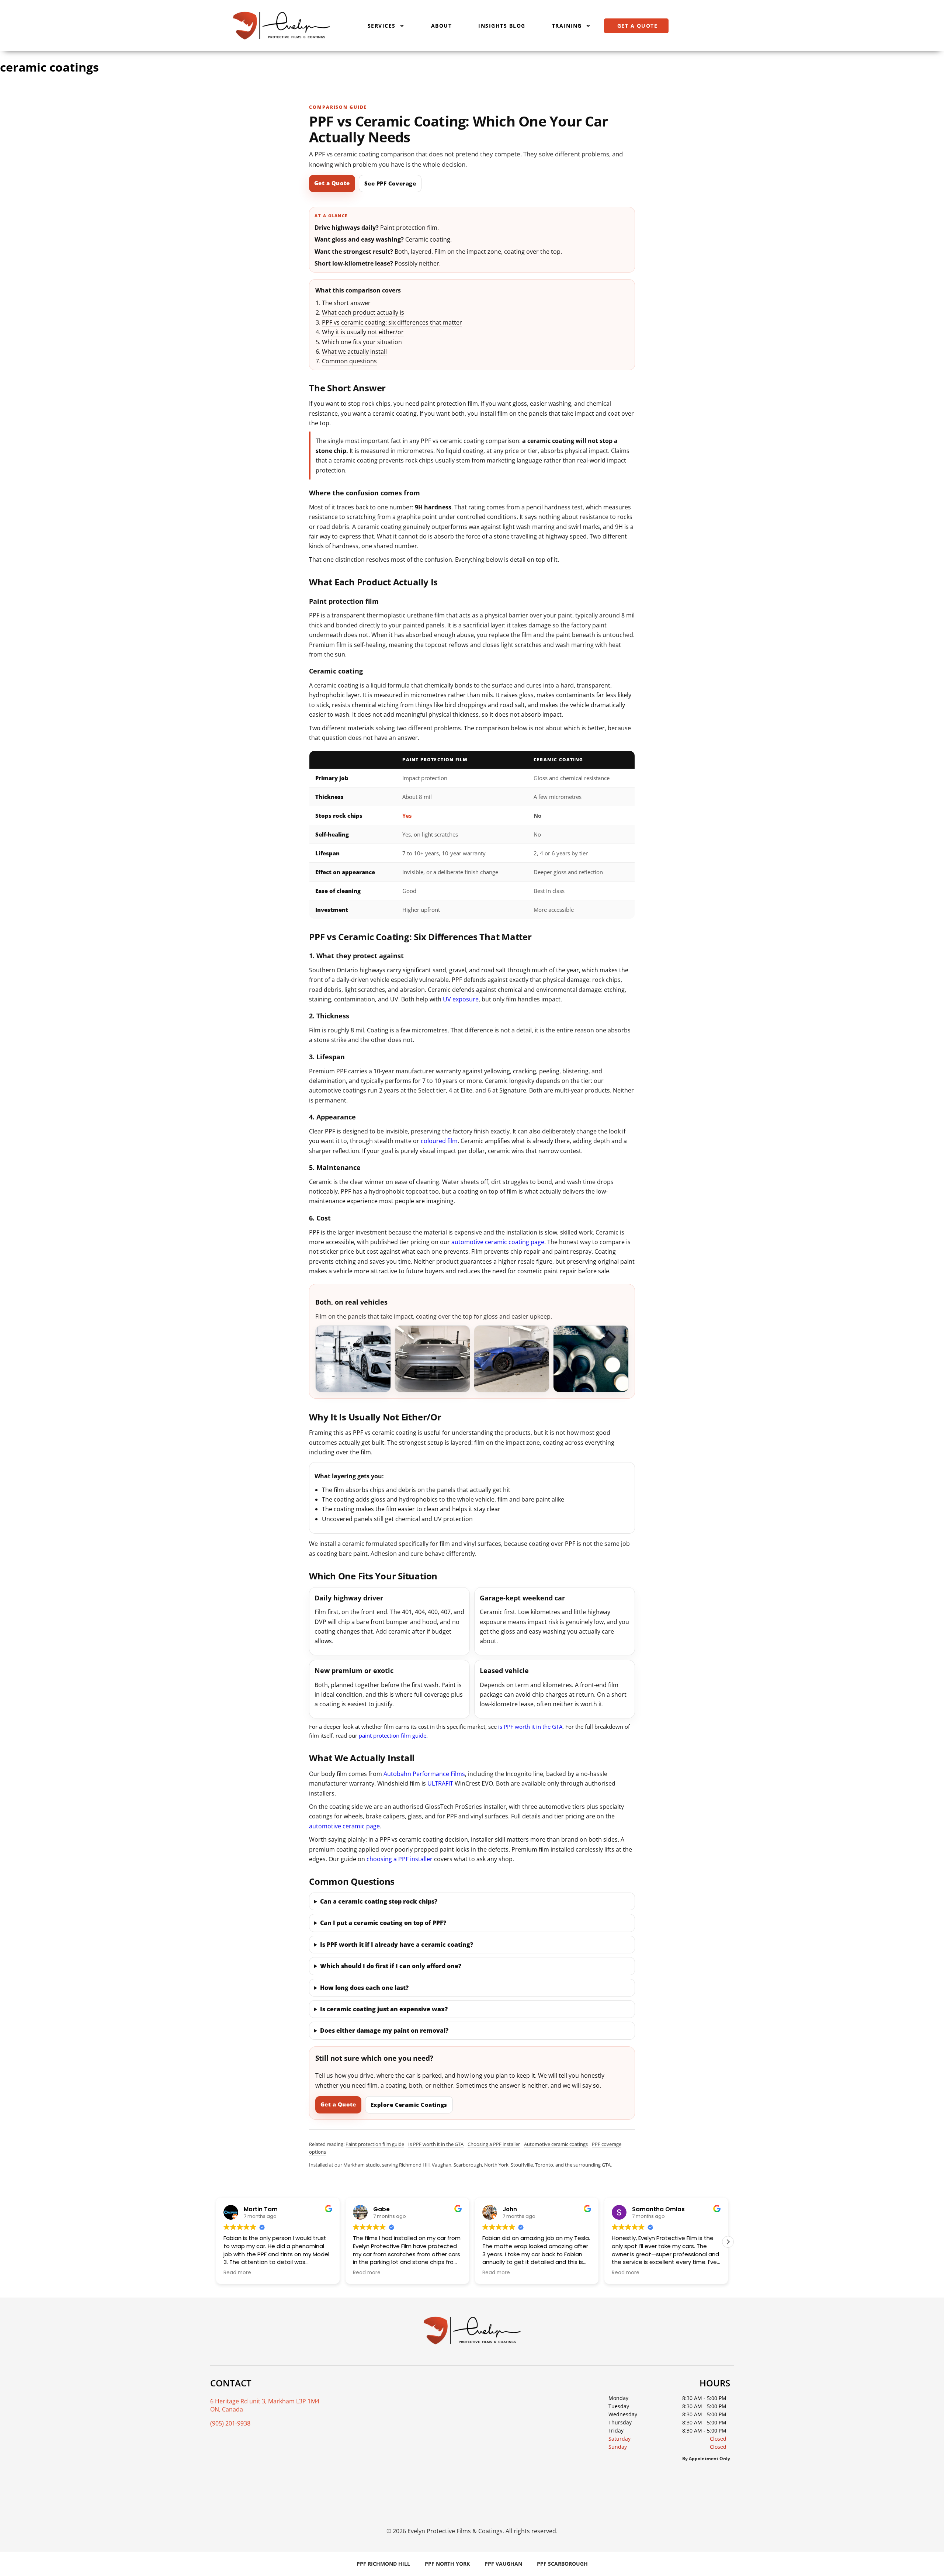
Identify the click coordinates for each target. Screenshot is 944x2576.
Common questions (349, 361)
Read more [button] (237, 2273)
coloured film (439, 1141)
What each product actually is (363, 312)
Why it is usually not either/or (363, 332)
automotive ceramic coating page (498, 1242)
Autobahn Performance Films (424, 1774)
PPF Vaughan (503, 2564)
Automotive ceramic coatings (556, 2144)
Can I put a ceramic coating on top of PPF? (383, 1923)
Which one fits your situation (362, 342)
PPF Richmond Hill (383, 2564)
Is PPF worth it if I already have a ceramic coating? (397, 1945)
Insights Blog (502, 26)
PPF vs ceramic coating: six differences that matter (392, 322)
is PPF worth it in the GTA (530, 1727)
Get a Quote (332, 183)
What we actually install (354, 352)
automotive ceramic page (344, 1826)
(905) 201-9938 (230, 2423)
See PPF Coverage (390, 183)
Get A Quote (638, 26)
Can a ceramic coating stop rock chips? (379, 1901)
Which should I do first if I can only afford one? (391, 1966)
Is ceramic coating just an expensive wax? (384, 2009)
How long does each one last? (364, 1988)
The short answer (346, 303)
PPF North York (447, 2564)
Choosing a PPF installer (494, 2144)
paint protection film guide (393, 1735)
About (442, 26)
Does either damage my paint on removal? (384, 2030)
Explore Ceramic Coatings (409, 2105)
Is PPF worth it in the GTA (436, 2144)
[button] (728, 2242)
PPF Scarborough (562, 2564)
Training (567, 26)
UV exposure (461, 999)
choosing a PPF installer (400, 1859)
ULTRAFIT (440, 1783)
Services (382, 26)
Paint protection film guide (375, 2144)
